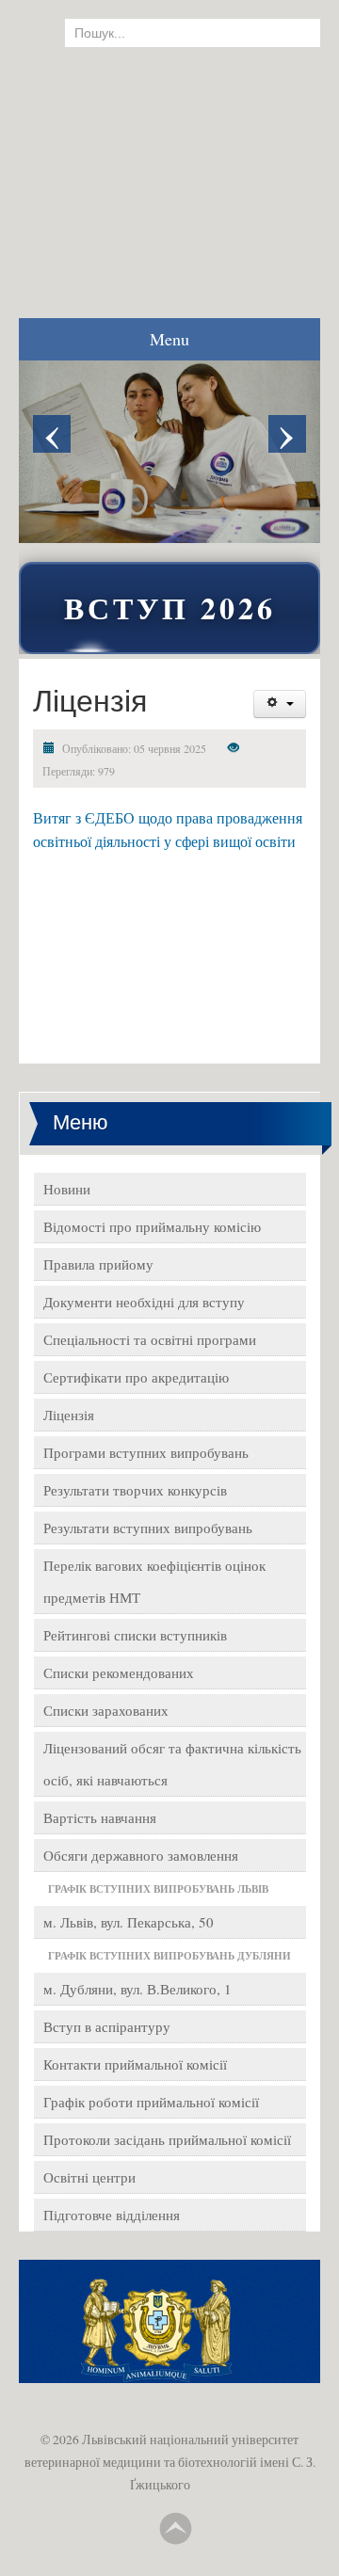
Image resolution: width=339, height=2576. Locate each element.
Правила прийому (98, 1264)
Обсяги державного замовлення (141, 1855)
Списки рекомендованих (119, 1672)
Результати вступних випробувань (148, 1528)
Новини (67, 1189)
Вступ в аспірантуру (107, 2026)
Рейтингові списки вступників (135, 1635)
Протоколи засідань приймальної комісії (167, 2139)
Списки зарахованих (106, 1710)
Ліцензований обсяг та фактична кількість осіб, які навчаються (172, 1764)
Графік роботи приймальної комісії (151, 2102)
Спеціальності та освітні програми (150, 1339)
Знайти (287, 33)
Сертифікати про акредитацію (136, 1377)
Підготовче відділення (112, 2215)
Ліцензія (69, 1415)
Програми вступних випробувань (146, 1452)
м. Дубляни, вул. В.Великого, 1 (137, 1989)
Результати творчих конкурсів (135, 1490)
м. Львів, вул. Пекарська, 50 (129, 1922)
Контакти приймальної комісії (135, 2064)
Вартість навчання (100, 1817)
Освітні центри (89, 2177)
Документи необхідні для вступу (144, 1302)
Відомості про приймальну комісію (152, 1226)
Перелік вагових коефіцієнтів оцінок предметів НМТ (154, 1581)
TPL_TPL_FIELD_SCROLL (176, 2529)
